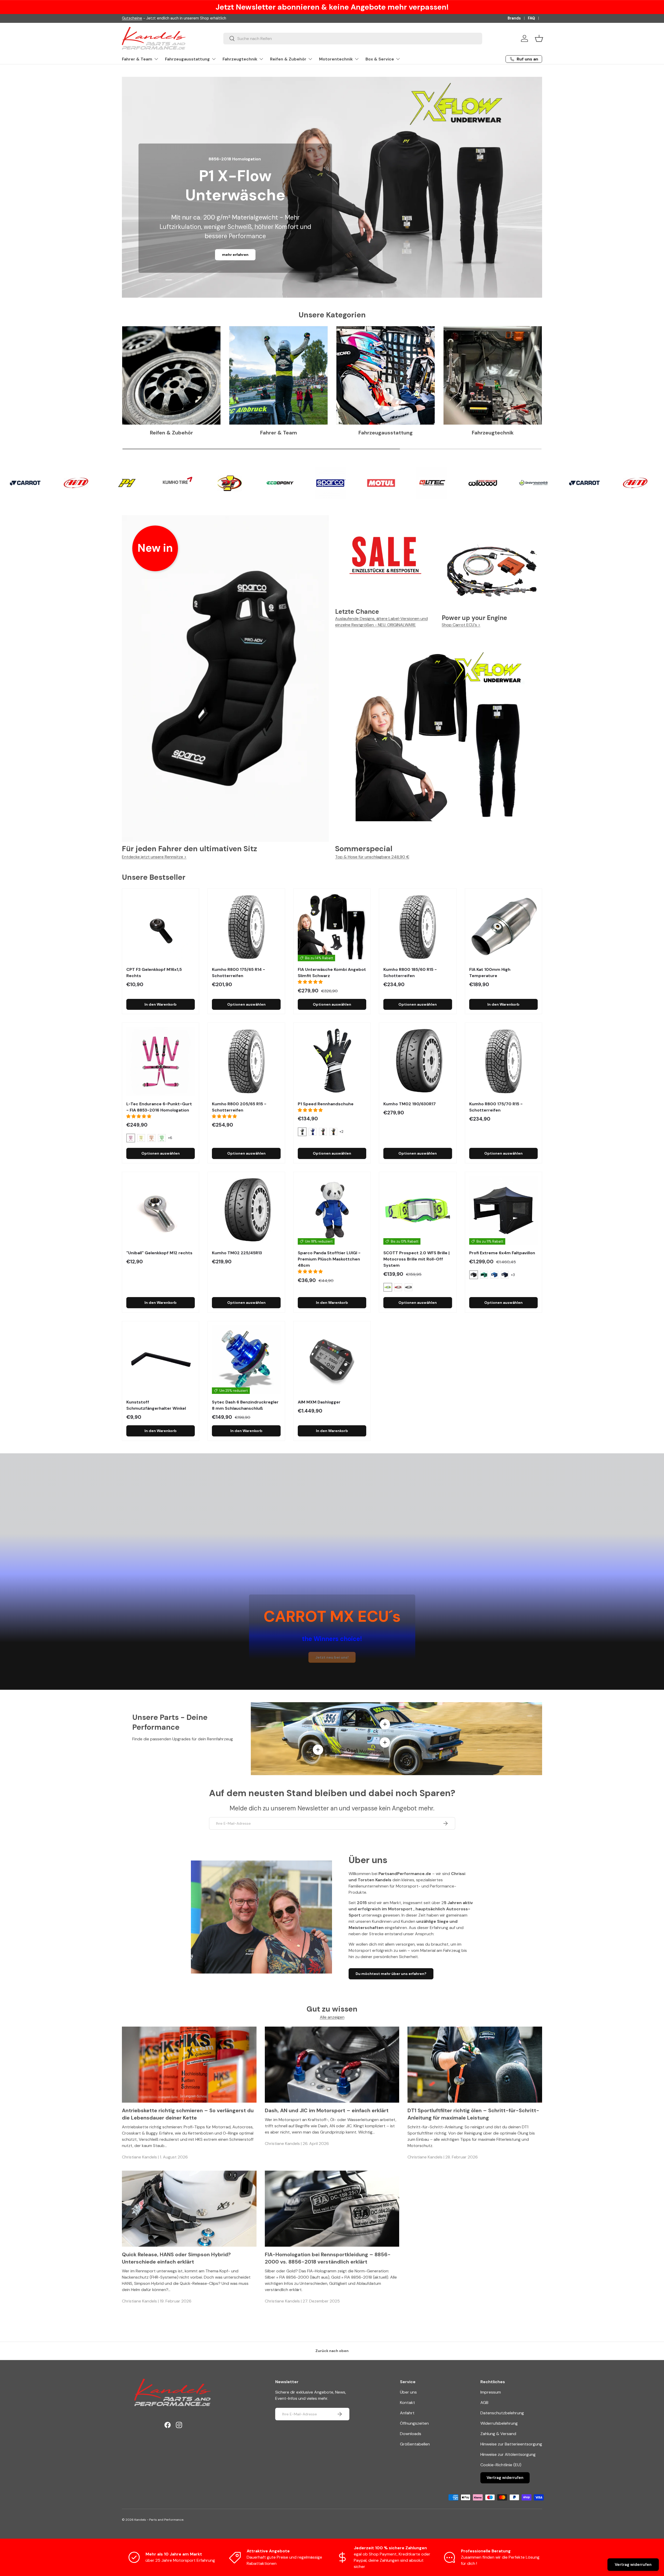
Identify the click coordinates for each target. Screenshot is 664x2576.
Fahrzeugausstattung (187, 59)
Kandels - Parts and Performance (159, 2520)
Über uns (408, 2392)
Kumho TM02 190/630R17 (410, 1104)
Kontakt (407, 2403)
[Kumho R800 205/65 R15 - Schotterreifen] (246, 1061)
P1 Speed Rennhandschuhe (326, 1104)
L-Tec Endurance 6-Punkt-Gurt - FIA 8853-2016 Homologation (159, 1107)
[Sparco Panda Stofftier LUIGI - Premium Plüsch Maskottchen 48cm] (332, 1210)
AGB (484, 2403)
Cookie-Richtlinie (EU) (501, 2465)
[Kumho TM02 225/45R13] (246, 1210)
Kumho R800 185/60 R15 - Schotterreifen (410, 973)
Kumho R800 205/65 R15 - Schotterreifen (239, 1107)
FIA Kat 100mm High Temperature (490, 973)
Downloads (411, 2434)
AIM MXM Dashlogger (319, 1402)
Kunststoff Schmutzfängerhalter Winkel (156, 1405)
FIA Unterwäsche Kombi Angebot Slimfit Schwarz (332, 973)
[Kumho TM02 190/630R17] (418, 1061)
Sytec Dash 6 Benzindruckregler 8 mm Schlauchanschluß (245, 1405)
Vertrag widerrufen (505, 2478)
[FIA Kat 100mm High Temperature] (503, 927)
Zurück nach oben (332, 2351)
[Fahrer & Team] (278, 375)
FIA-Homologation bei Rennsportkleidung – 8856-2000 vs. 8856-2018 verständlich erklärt (328, 2258)
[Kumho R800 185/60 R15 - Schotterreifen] (418, 927)
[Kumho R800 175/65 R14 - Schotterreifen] (246, 927)
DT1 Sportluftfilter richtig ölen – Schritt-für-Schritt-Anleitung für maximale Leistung (473, 2114)
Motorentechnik (336, 59)
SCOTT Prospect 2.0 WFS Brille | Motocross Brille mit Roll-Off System (416, 1259)
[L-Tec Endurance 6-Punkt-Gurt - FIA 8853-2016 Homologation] (161, 1061)
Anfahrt (407, 2413)
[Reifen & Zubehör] (171, 375)
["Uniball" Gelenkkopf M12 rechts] (161, 1210)
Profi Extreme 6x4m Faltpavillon (502, 1253)
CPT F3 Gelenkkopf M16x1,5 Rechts (154, 973)
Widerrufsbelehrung (499, 2423)
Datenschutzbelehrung (502, 2413)
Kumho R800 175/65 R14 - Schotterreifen (238, 973)
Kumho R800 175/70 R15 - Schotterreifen (496, 1107)
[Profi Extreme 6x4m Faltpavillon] (503, 1210)
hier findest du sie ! (169, 18)
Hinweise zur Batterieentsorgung (511, 2444)
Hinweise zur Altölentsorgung (508, 2454)
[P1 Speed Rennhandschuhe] (332, 1061)
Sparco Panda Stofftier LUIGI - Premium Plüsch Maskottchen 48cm (329, 1259)
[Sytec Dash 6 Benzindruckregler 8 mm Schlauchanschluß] (246, 1360)
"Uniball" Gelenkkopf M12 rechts (159, 1253)
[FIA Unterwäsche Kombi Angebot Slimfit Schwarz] (332, 927)
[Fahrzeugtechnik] (493, 375)
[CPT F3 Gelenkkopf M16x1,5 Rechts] (161, 927)
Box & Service (380, 59)
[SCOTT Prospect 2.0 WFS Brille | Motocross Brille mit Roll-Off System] (418, 1210)
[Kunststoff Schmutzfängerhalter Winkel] (161, 1360)
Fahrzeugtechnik (240, 59)
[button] (539, 38)
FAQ (531, 18)
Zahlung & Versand (498, 2434)
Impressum (491, 2392)
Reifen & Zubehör (288, 59)
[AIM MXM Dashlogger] (332, 1360)
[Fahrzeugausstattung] (386, 375)
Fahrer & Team (137, 59)
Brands (514, 18)
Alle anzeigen (332, 2017)
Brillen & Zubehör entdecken (235, 255)
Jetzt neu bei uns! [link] (332, 1657)
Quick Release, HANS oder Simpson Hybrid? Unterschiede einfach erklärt (176, 2258)
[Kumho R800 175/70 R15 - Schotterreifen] (503, 1061)
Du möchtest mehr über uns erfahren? (391, 1974)
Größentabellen (415, 2444)
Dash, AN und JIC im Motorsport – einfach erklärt (327, 2110)
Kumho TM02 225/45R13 (237, 1253)
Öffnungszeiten (414, 2423)
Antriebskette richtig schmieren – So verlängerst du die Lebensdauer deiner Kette (188, 2114)
